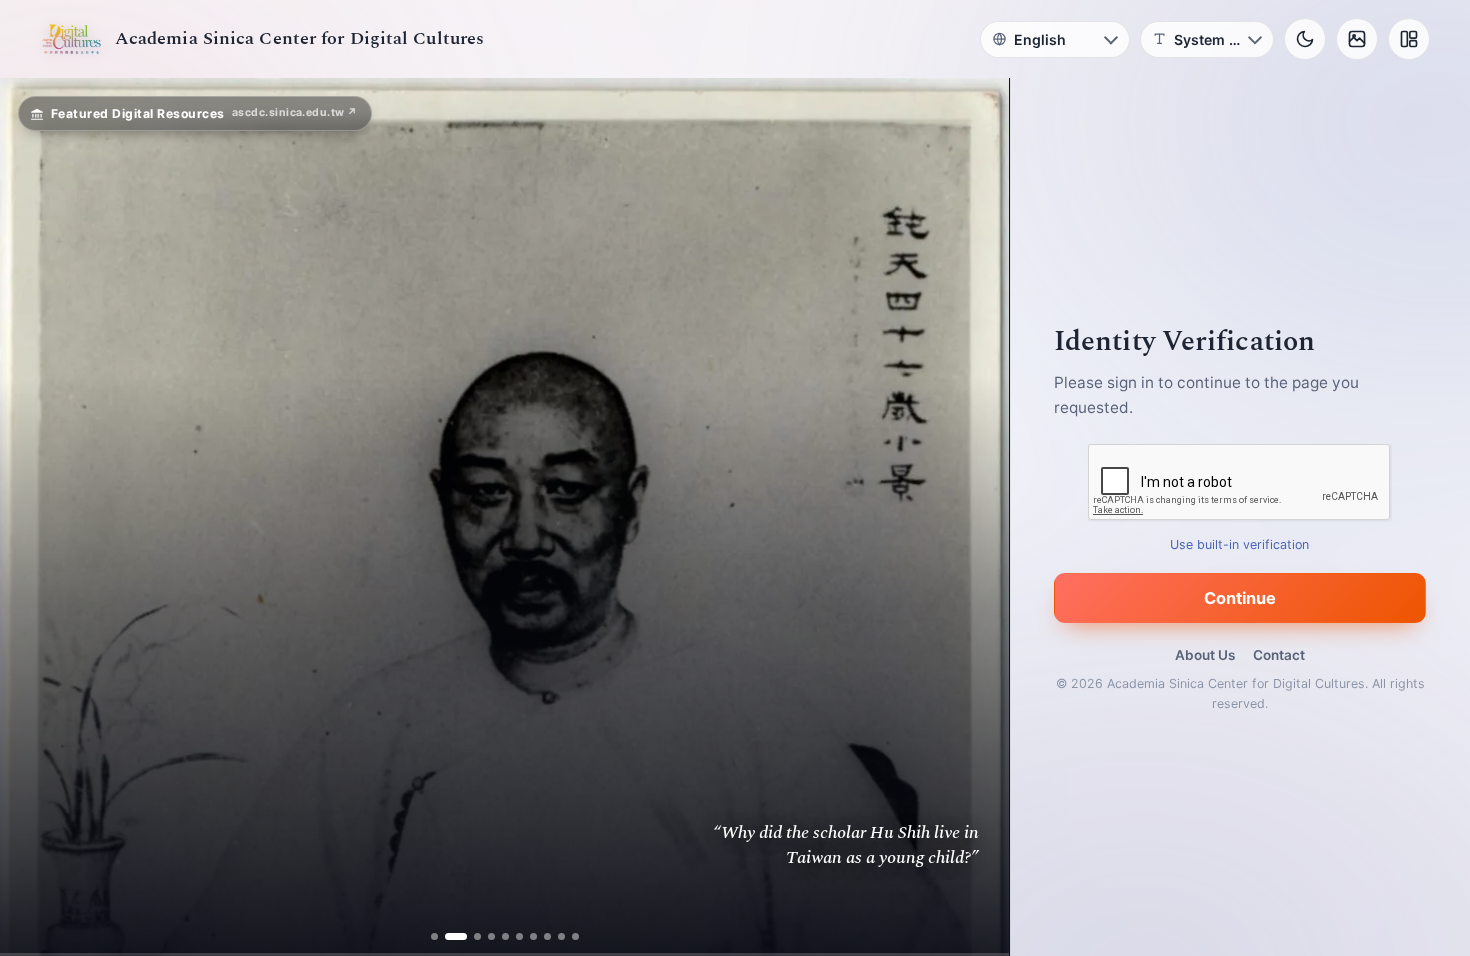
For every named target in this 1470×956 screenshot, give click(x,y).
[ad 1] (434, 936)
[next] (973, 517)
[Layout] (1409, 39)
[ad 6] (518, 936)
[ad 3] (470, 936)
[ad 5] (504, 936)
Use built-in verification (1240, 544)
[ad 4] (490, 936)
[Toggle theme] (1305, 39)
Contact (1279, 655)
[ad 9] (560, 936)
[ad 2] (448, 936)
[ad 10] (574, 936)
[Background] (1357, 39)
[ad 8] (546, 936)
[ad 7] (532, 936)
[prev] (36, 517)
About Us (1205, 655)
